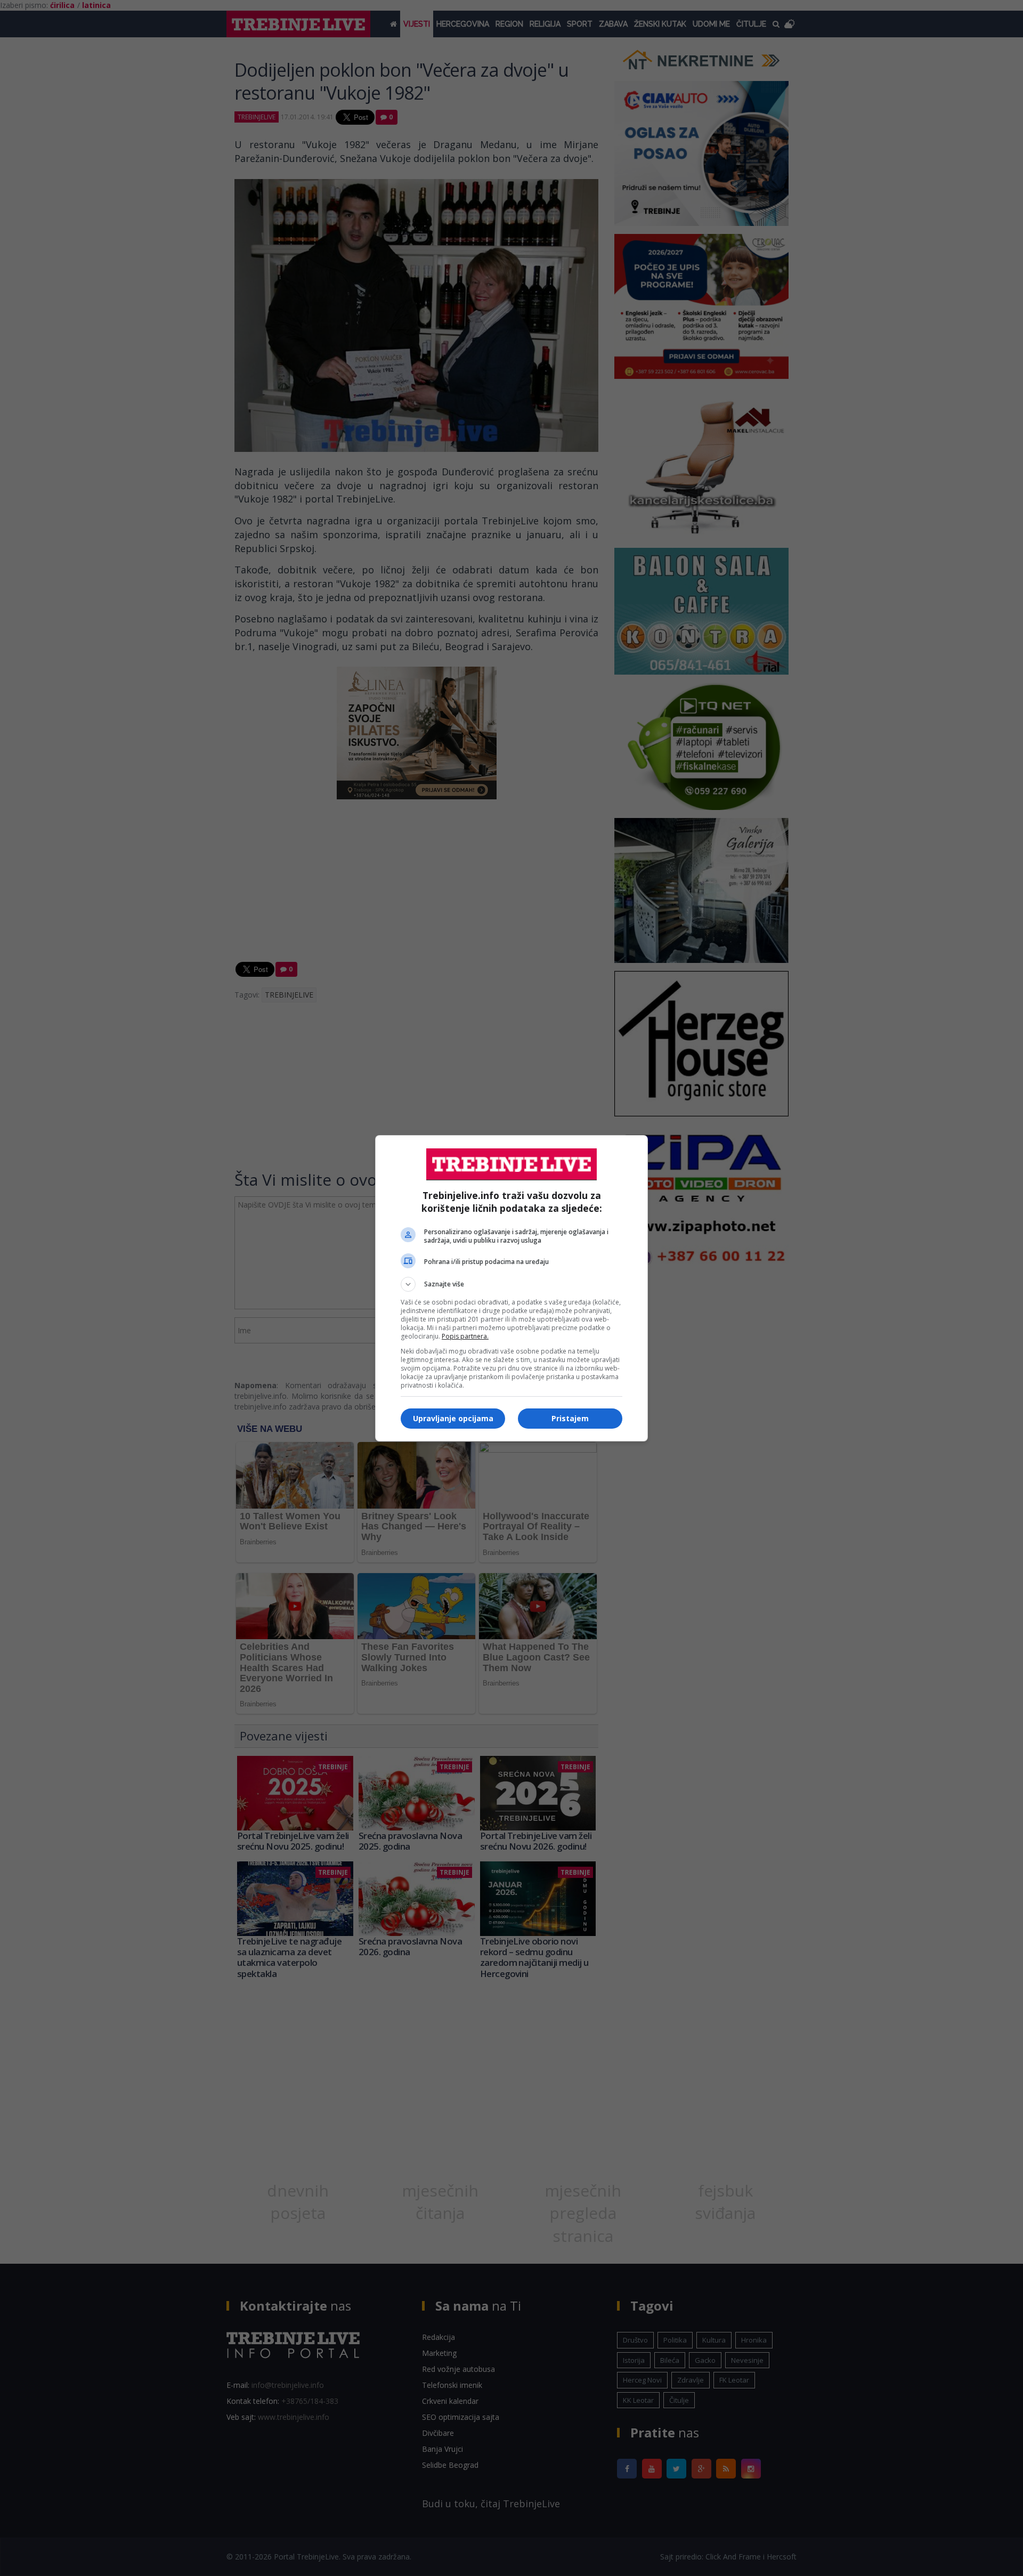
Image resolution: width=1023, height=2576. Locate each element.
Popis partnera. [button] (465, 1336)
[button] (511, 1284)
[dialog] (511, 1288)
